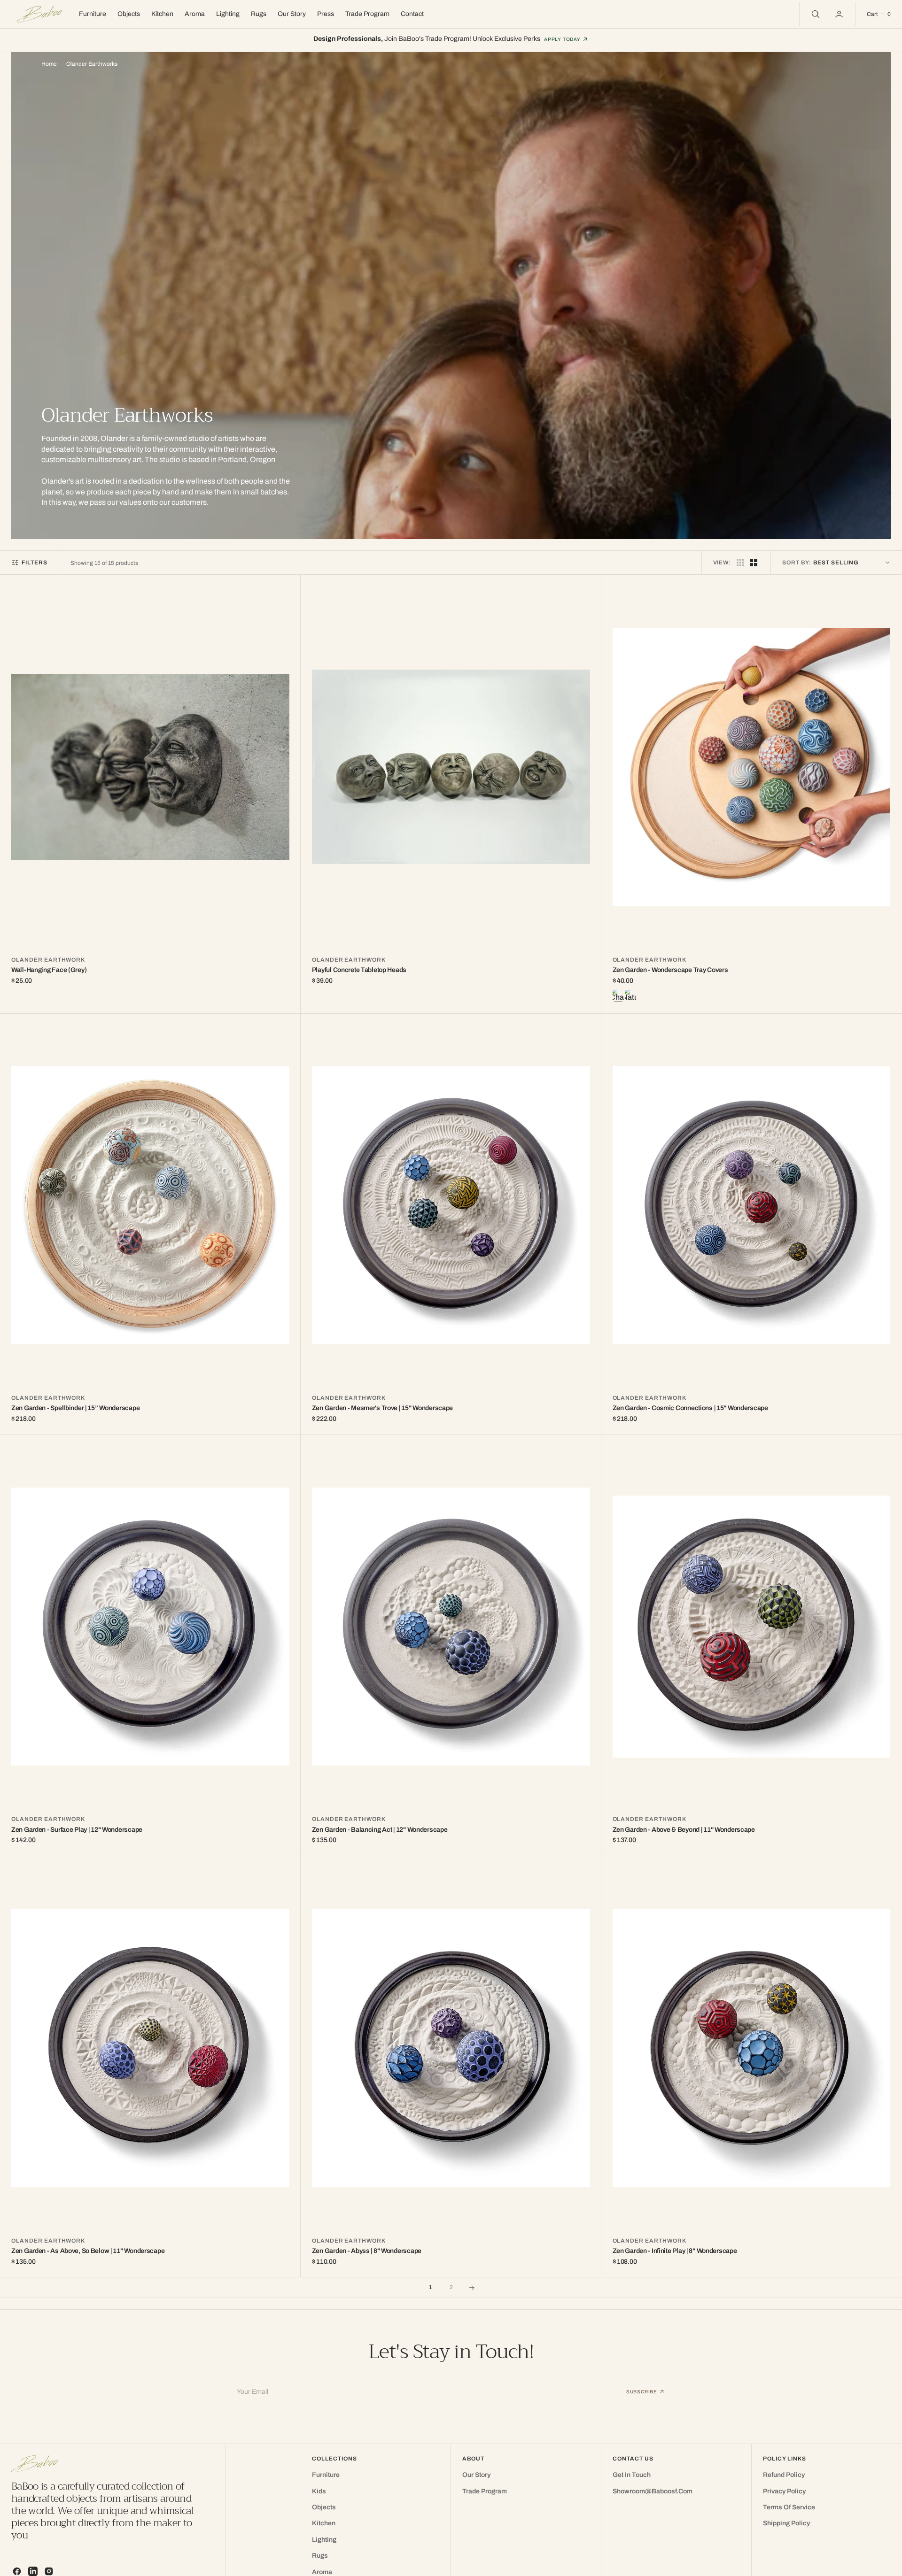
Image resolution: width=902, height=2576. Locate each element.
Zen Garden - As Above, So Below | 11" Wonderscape (88, 2251)
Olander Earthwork (48, 960)
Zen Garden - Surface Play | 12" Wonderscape (77, 1830)
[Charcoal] (618, 996)
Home (49, 64)
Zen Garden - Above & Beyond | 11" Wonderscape (684, 1830)
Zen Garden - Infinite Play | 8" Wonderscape (675, 2251)
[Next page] (472, 2288)
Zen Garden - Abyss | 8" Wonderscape (367, 2251)
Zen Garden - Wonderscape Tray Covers (670, 970)
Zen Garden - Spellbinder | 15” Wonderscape (75, 1408)
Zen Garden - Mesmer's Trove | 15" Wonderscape (382, 1408)
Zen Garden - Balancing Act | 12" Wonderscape (380, 1830)
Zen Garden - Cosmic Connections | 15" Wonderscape (690, 1408)
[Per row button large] (740, 563)
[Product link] (150, 767)
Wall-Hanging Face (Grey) (49, 970)
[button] (840, 14)
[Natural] (630, 996)
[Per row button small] (754, 563)
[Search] (815, 14)
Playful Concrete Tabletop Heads (359, 970)
